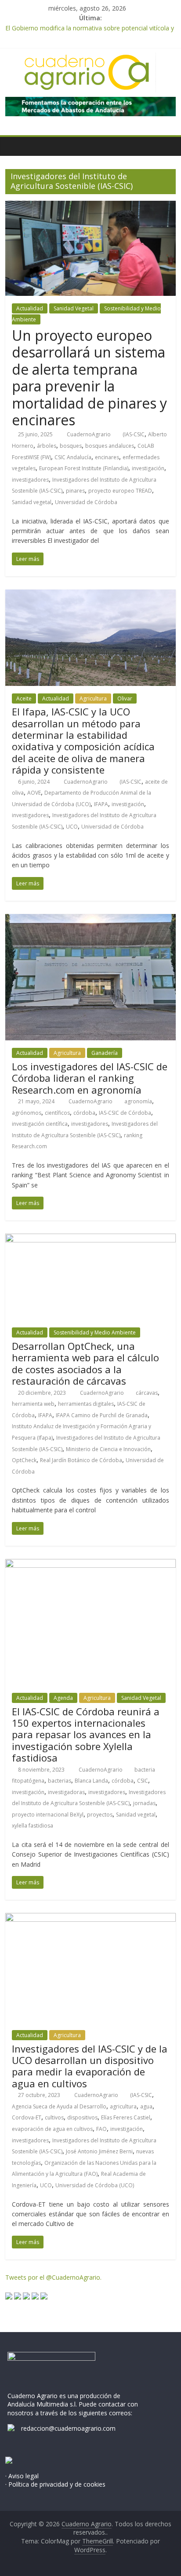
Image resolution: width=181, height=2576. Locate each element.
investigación (148, 468)
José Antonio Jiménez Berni (99, 2151)
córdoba (84, 1113)
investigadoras (66, 1792)
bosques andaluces (110, 446)
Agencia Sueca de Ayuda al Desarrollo (59, 2106)
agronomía (138, 1101)
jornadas (144, 1803)
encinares (107, 457)
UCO (72, 827)
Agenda (63, 1698)
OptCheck (24, 1460)
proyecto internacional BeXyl (48, 1815)
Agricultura (93, 698)
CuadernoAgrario (89, 434)
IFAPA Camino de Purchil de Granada (102, 1415)
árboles (47, 446)
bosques (71, 446)
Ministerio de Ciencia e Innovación (108, 1449)
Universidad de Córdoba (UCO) (95, 2185)
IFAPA (101, 804)
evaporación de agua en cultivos (52, 2129)
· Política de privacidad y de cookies (55, 2484)
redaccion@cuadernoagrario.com (68, 2428)
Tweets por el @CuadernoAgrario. (53, 2277)
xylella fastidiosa (33, 1826)
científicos (57, 1113)
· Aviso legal (22, 2476)
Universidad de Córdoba (86, 502)
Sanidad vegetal (32, 502)
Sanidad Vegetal (74, 308)
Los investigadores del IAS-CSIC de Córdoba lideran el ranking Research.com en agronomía (90, 1078)
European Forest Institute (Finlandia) (84, 468)
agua (146, 2106)
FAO (101, 2129)
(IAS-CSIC (134, 434)
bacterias (60, 1781)
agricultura (123, 2106)
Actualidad (30, 308)
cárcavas (147, 1393)
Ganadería (105, 1053)
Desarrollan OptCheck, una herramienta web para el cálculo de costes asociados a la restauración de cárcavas (85, 1363)
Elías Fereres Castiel (126, 2117)
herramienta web (33, 1404)
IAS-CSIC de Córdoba (125, 1113)
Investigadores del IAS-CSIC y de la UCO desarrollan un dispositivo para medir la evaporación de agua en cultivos (90, 2066)
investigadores (30, 480)
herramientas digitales (86, 1404)
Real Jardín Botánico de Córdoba (81, 1460)
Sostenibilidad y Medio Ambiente (95, 1332)
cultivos (54, 2117)
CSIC (143, 1781)
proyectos (100, 1815)
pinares (75, 491)
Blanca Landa (91, 1781)
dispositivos (82, 2117)
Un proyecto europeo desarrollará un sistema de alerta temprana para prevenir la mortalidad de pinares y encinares (89, 378)
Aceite (24, 698)
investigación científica (40, 1124)
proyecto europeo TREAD (120, 491)
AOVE (34, 793)
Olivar (125, 698)
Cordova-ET (27, 2117)
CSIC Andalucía (73, 457)
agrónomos (27, 1113)
